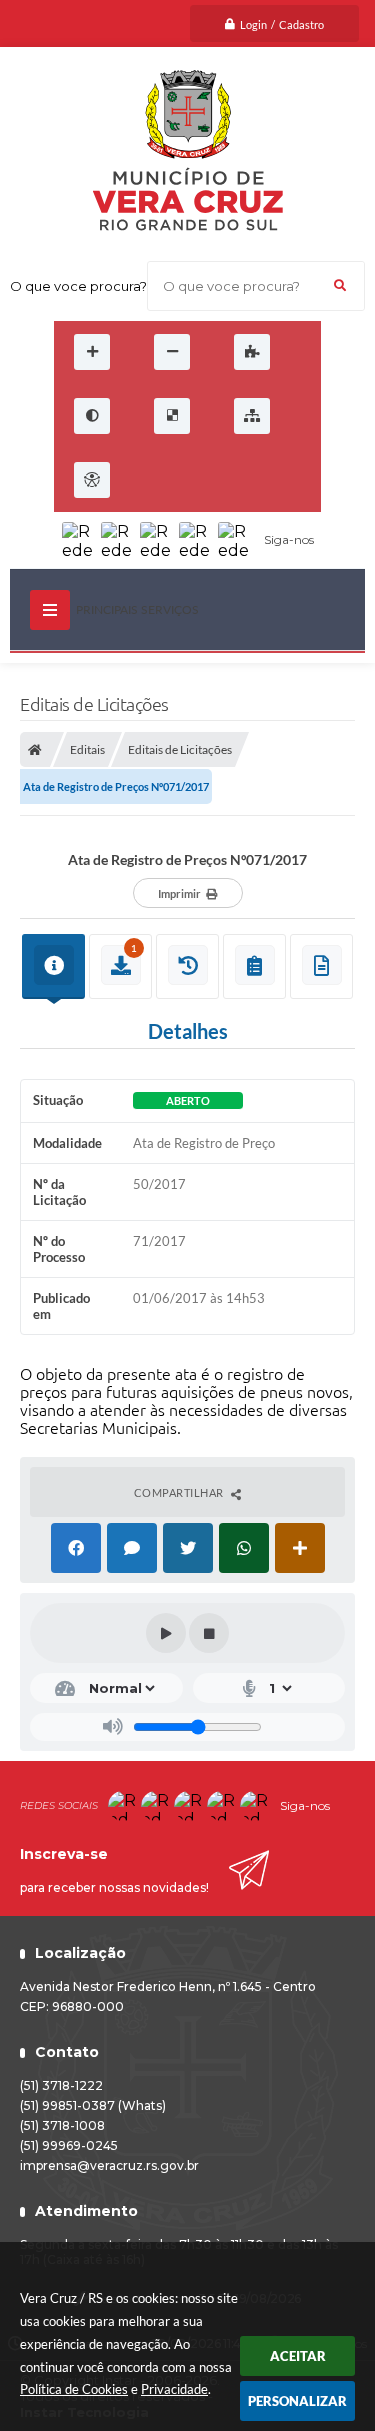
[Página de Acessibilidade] (92, 480)
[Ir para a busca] (242, 480)
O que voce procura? (78, 286)
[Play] (166, 1633)
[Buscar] (340, 286)
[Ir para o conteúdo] (154, 480)
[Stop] (209, 1633)
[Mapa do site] (252, 416)
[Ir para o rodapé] (286, 480)
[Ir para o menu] (198, 480)
